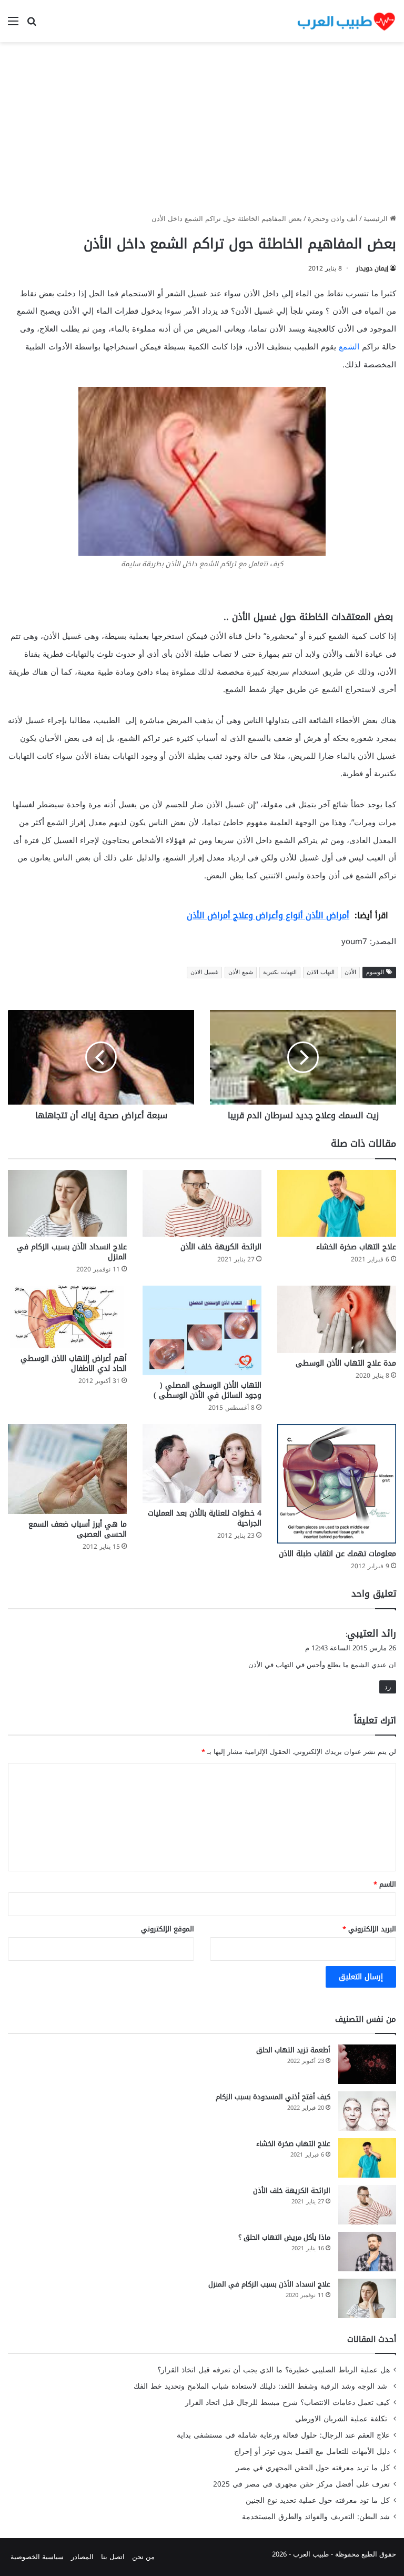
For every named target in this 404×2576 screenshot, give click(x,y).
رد (388, 1687)
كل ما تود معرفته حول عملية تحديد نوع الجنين (318, 2500)
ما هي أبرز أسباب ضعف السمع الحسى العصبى (78, 1529)
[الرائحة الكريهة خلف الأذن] (202, 1203)
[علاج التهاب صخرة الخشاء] (337, 1203)
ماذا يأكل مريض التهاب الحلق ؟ (284, 2237)
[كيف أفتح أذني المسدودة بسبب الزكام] (367, 2111)
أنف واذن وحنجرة (333, 219)
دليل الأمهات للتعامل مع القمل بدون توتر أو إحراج (312, 2452)
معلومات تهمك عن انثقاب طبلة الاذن (337, 1554)
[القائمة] (13, 25)
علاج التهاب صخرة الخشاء (356, 1247)
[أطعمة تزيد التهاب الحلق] (367, 2064)
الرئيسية (377, 219)
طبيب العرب (311, 2554)
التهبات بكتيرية (280, 972)
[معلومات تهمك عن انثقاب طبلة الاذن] (337, 1484)
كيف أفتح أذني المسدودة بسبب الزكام (273, 2097)
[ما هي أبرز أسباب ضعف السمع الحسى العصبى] (67, 1469)
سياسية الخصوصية (37, 2557)
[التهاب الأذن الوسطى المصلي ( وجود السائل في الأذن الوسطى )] (202, 1330)
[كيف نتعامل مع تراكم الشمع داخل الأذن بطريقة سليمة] (202, 471)
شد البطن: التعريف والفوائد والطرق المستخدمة (316, 2517)
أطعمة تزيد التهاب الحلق (293, 2050)
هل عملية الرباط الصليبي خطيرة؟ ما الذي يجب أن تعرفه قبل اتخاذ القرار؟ (274, 2370)
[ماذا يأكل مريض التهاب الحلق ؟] (367, 2252)
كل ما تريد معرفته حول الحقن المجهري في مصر (313, 2468)
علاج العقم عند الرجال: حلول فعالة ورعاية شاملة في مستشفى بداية (283, 2435)
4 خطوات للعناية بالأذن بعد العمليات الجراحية (205, 1518)
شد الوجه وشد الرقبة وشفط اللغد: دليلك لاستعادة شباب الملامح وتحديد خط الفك (262, 2386)
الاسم (385, 1884)
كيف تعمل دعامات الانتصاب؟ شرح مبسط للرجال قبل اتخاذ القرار (287, 2403)
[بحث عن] (32, 25)
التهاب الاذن (321, 972)
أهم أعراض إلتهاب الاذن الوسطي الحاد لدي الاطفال (74, 1364)
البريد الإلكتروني (369, 1929)
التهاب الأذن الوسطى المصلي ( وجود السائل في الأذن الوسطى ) (208, 1390)
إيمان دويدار (372, 268)
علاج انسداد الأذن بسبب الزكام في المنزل (72, 1252)
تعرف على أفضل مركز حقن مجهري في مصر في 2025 (301, 2484)
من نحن (143, 2557)
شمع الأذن (241, 972)
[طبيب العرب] (346, 21)
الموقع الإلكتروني (168, 1929)
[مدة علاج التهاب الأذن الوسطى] (337, 1319)
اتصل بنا (113, 2557)
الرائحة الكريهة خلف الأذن (221, 1247)
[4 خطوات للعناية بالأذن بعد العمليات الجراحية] (202, 1464)
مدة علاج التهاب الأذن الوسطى (346, 1363)
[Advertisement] (202, 132)
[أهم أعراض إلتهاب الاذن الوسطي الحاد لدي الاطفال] (67, 1317)
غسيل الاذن (204, 972)
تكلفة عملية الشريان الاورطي (342, 2419)
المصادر (82, 2557)
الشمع (349, 347)
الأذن (350, 972)
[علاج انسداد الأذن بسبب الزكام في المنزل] (67, 1203)
